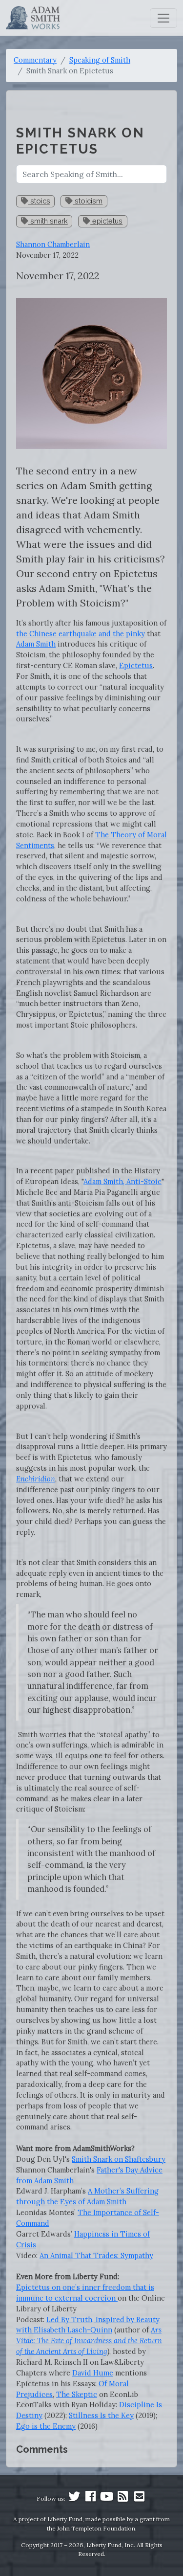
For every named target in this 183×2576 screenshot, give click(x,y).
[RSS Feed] (123, 2498)
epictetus (106, 221)
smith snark (48, 221)
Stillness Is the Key (101, 2415)
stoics (39, 201)
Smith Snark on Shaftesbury (119, 2159)
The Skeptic (77, 2394)
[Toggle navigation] (163, 18)
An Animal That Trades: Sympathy (96, 2255)
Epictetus (136, 665)
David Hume (93, 2373)
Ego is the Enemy (46, 2426)
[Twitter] (74, 2498)
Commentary (35, 60)
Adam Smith (36, 644)
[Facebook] (90, 2498)
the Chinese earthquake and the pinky (81, 634)
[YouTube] (106, 2498)
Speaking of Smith (100, 60)
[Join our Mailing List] (139, 2498)
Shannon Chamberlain (53, 244)
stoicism (88, 201)
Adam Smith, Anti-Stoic (122, 1181)
